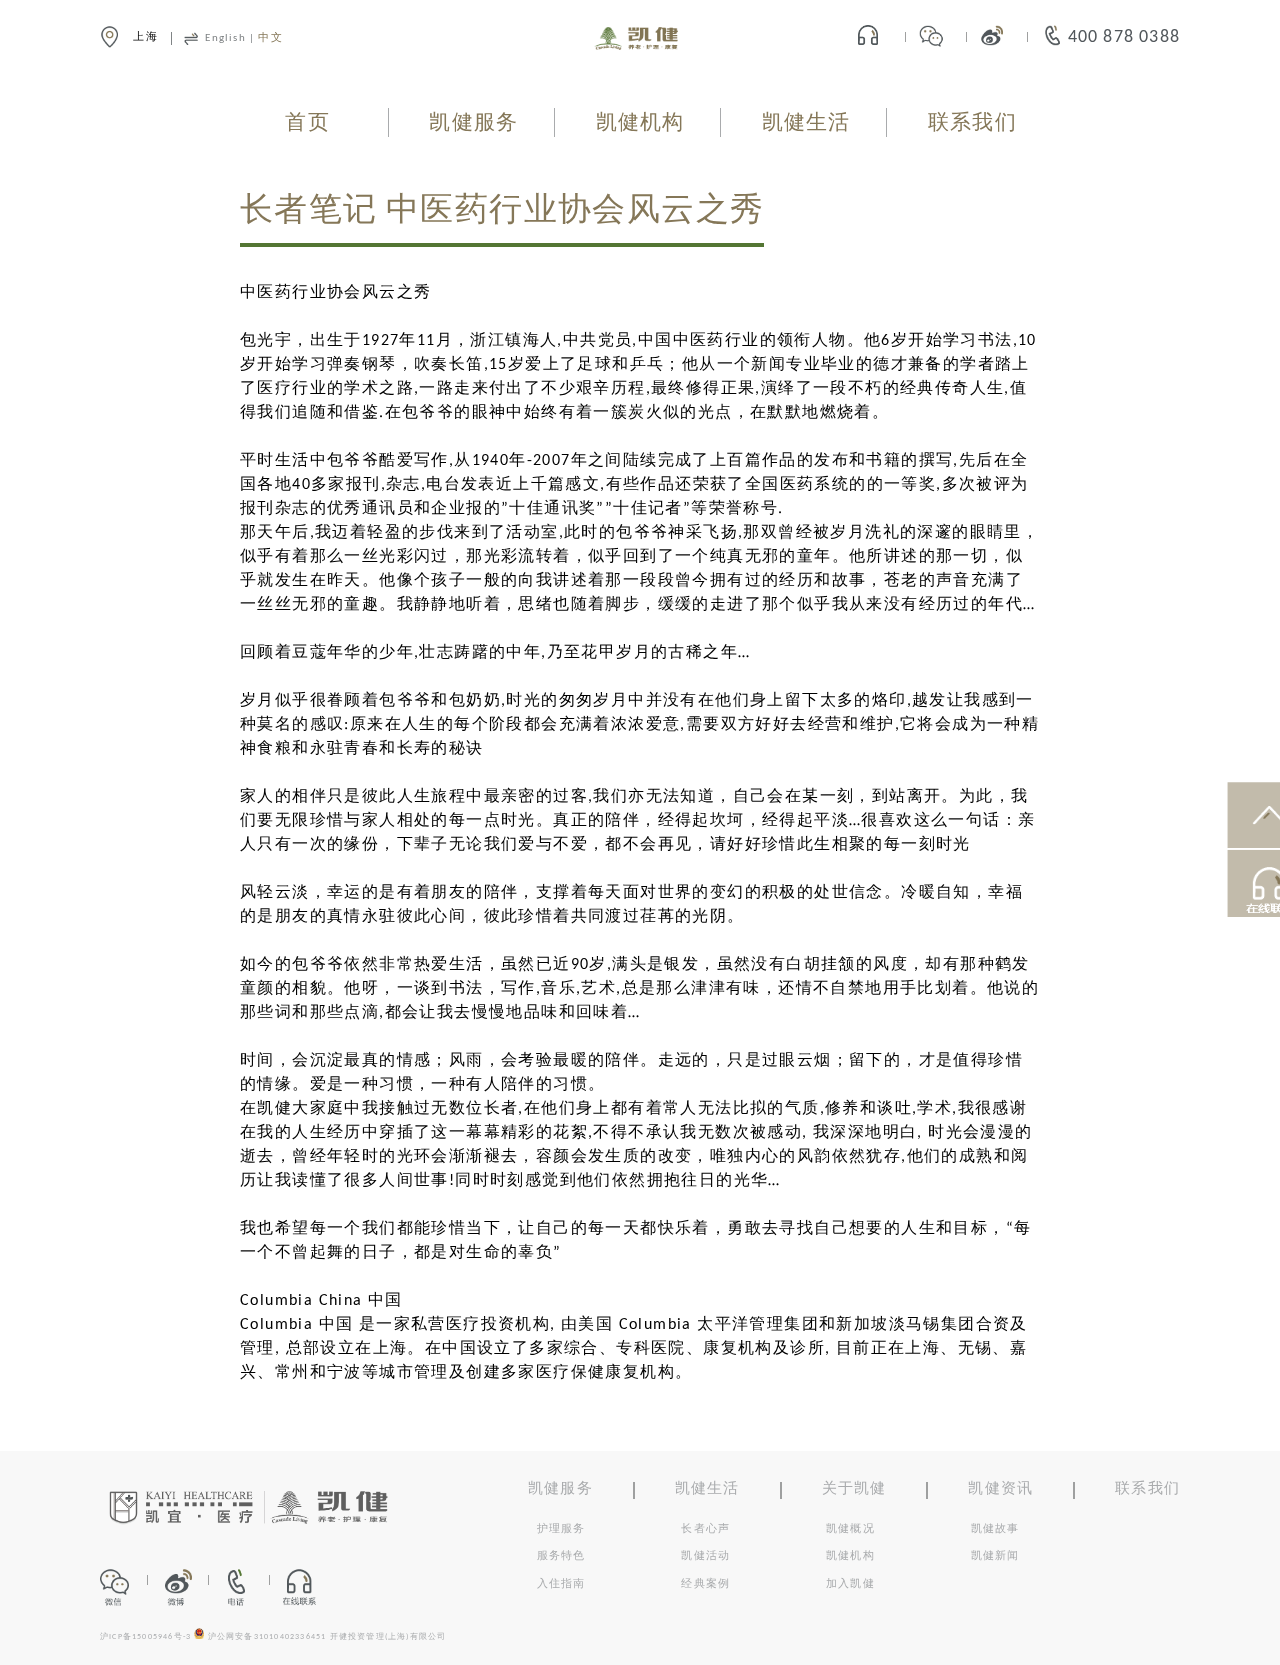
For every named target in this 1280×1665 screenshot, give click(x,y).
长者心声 (705, 1529)
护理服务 (561, 1529)
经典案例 (705, 1584)
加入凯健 (850, 1584)
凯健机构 (640, 123)
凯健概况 (850, 1529)
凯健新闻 (995, 1556)
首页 (307, 123)
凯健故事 (995, 1529)
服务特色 (561, 1556)
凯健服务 (473, 123)
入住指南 (561, 1584)
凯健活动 (705, 1556)
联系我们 (972, 123)
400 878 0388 (1124, 37)
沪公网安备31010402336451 (267, 1637)
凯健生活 (806, 123)
